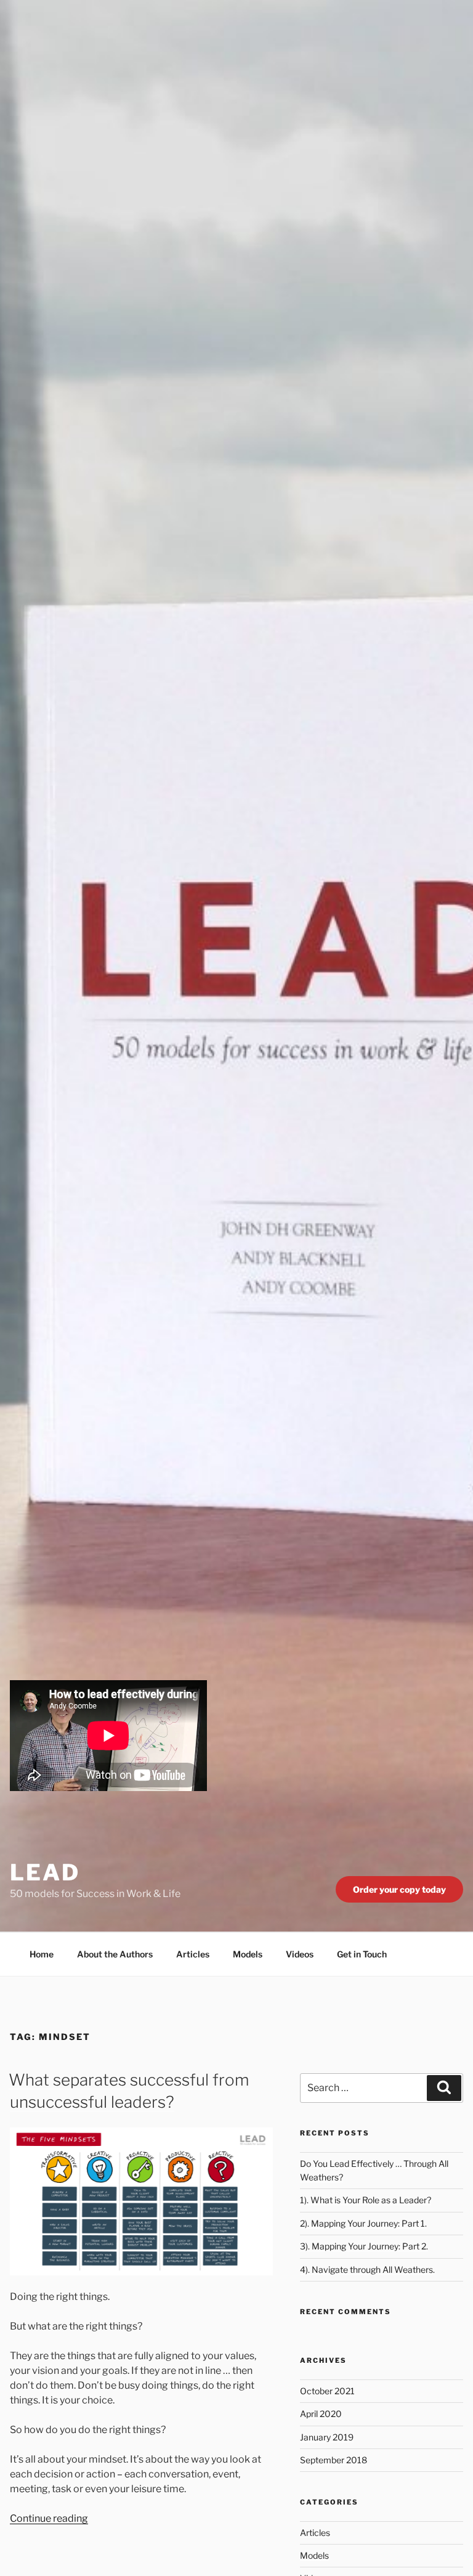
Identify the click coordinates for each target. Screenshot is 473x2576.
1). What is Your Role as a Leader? (366, 2200)
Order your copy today (399, 1889)
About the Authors (115, 1954)
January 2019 (327, 2437)
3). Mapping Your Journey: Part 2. (364, 2246)
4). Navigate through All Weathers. (367, 2269)
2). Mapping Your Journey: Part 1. (363, 2223)
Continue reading (49, 2518)
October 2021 (327, 2391)
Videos (300, 1954)
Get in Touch (362, 1954)
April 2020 (321, 2414)
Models (248, 1954)
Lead (45, 1872)
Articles (193, 1954)
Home (42, 1954)
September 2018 (334, 2460)
